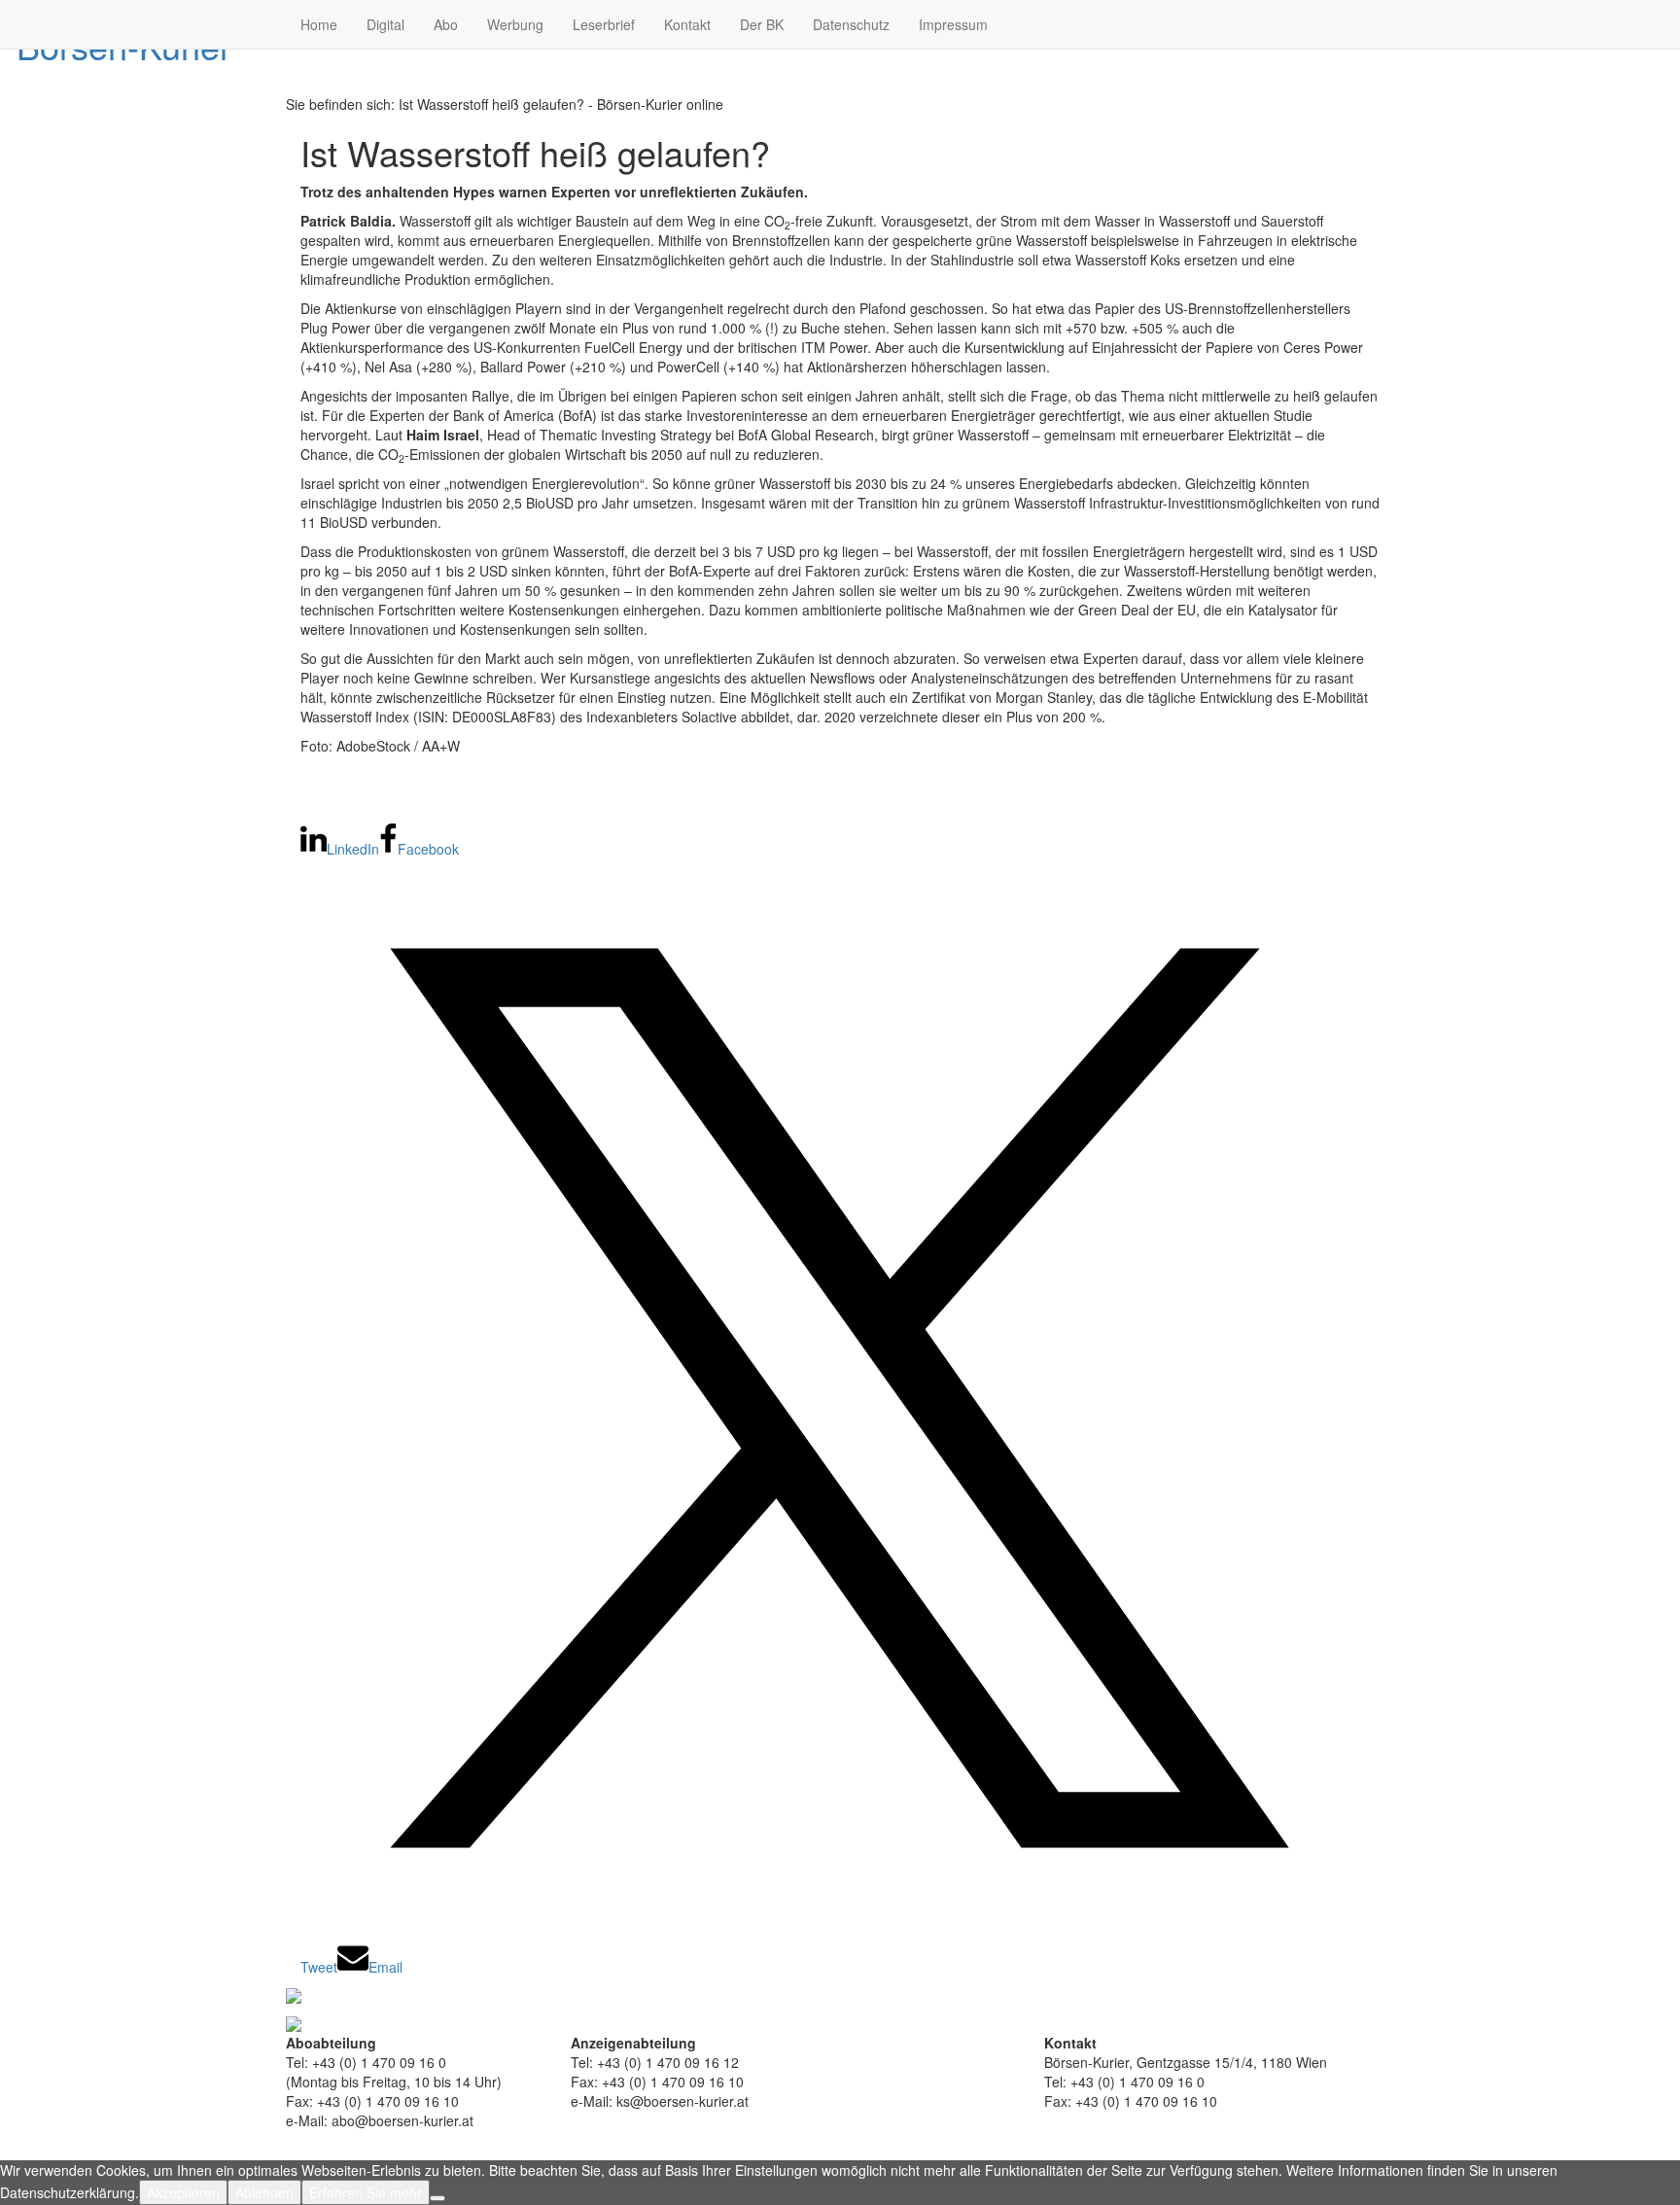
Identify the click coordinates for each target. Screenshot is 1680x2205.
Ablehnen (264, 2192)
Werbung (515, 24)
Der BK (762, 24)
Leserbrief (604, 24)
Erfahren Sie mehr (366, 2192)
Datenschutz (851, 24)
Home (319, 24)
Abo (446, 24)
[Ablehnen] (437, 2198)
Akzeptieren (183, 2192)
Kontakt (687, 24)
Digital (385, 24)
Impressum (953, 24)
